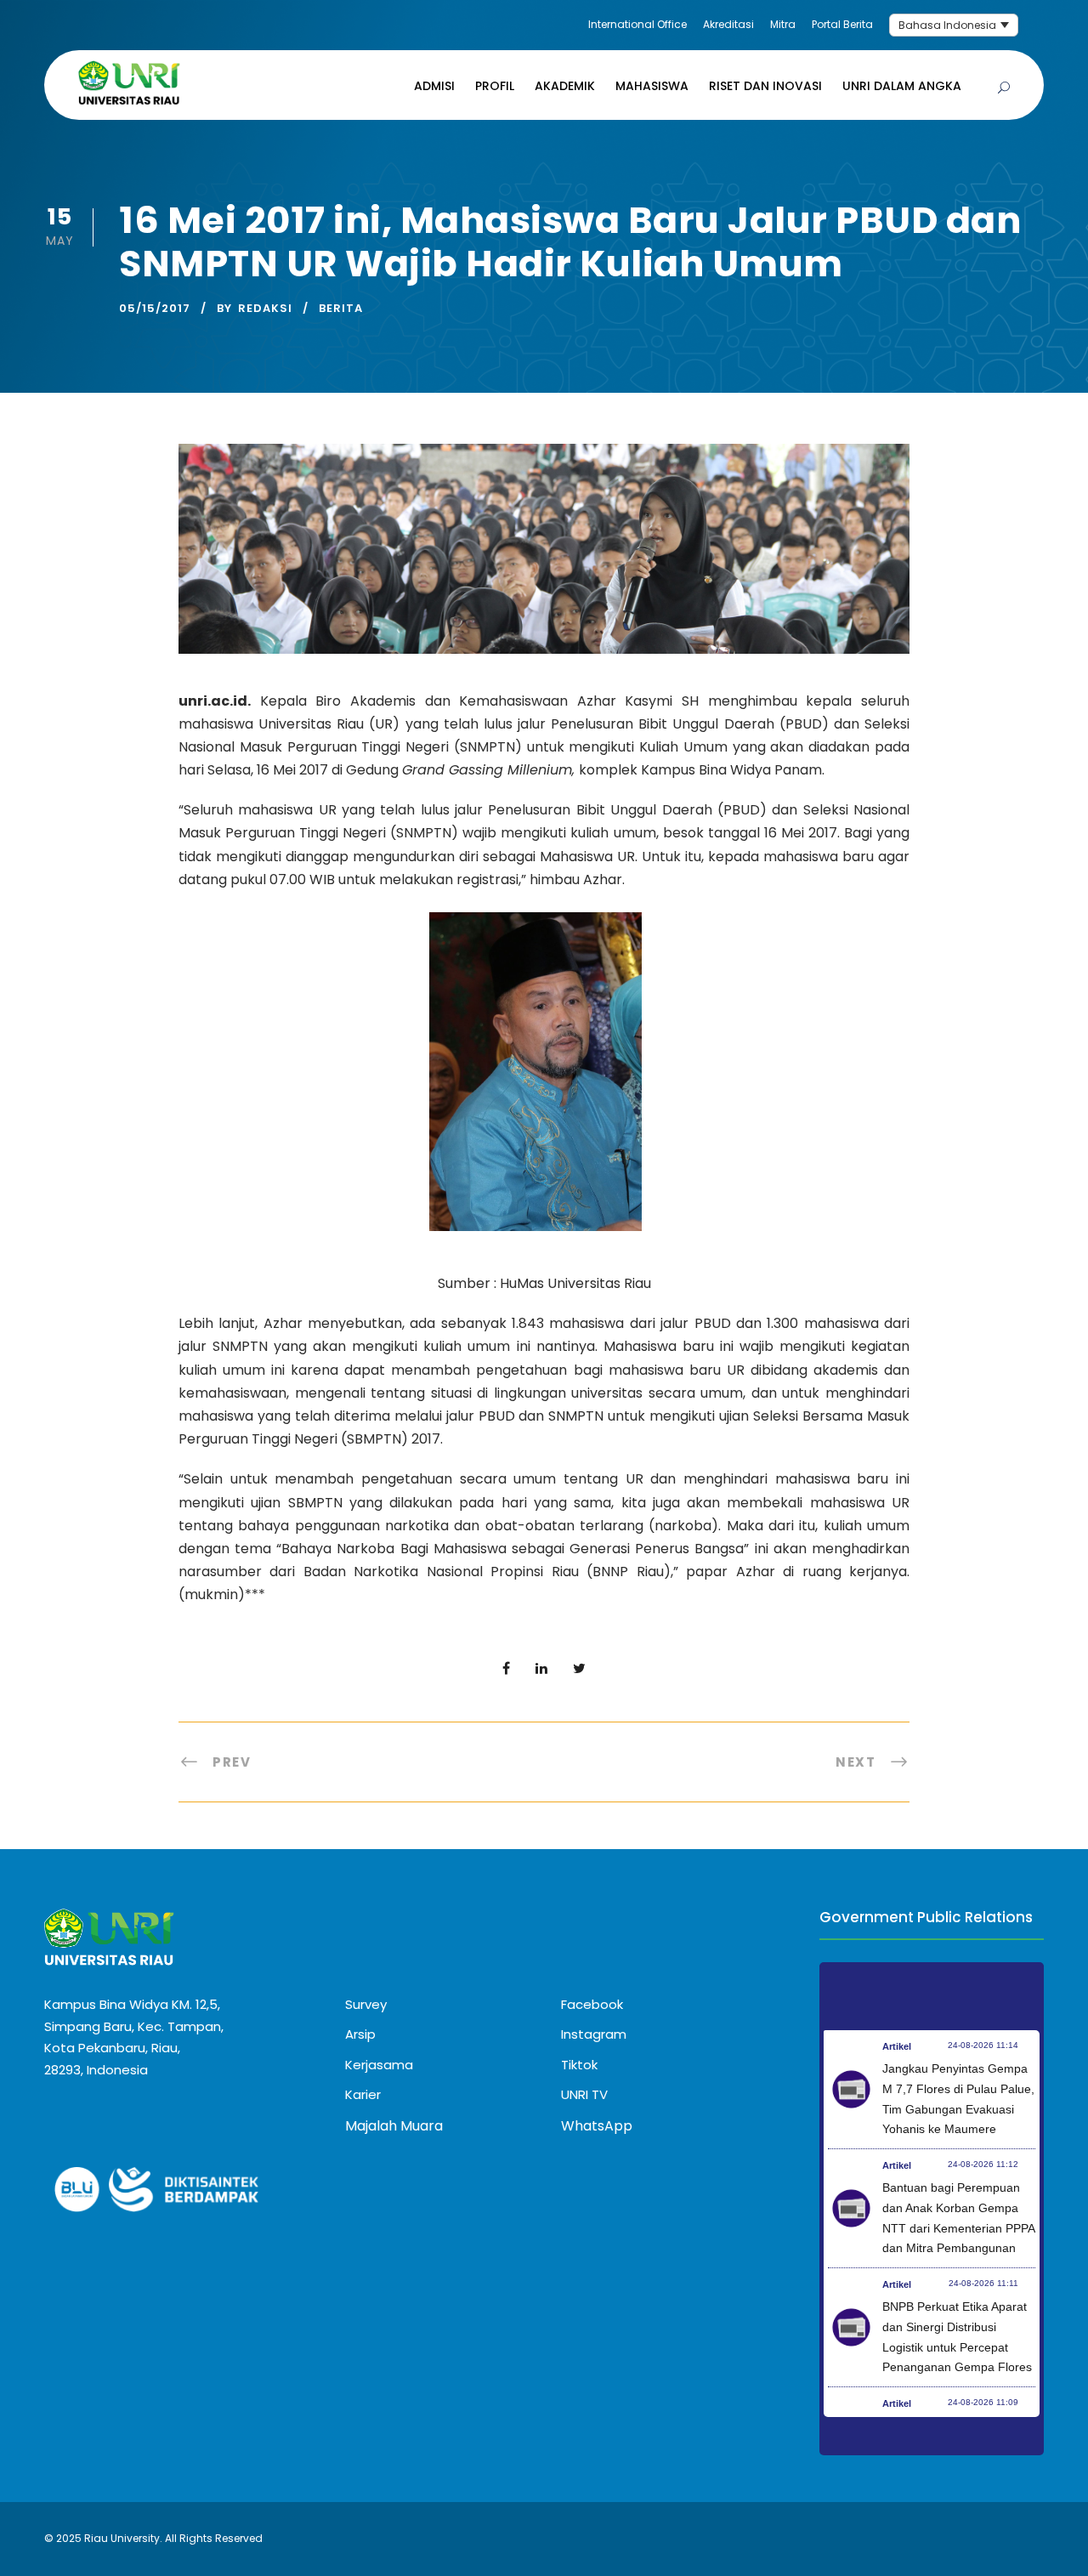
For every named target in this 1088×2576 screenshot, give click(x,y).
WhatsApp (597, 2126)
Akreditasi (728, 24)
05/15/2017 (155, 308)
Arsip (360, 2034)
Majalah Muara (394, 2126)
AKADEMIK (565, 86)
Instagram (594, 2034)
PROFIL (495, 86)
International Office (637, 24)
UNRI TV (584, 2094)
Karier (363, 2094)
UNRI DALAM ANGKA (902, 86)
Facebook (592, 2004)
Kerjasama (379, 2065)
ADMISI (434, 86)
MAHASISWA (652, 86)
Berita (341, 308)
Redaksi (265, 308)
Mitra (783, 24)
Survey (366, 2004)
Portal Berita (842, 24)
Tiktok (579, 2065)
